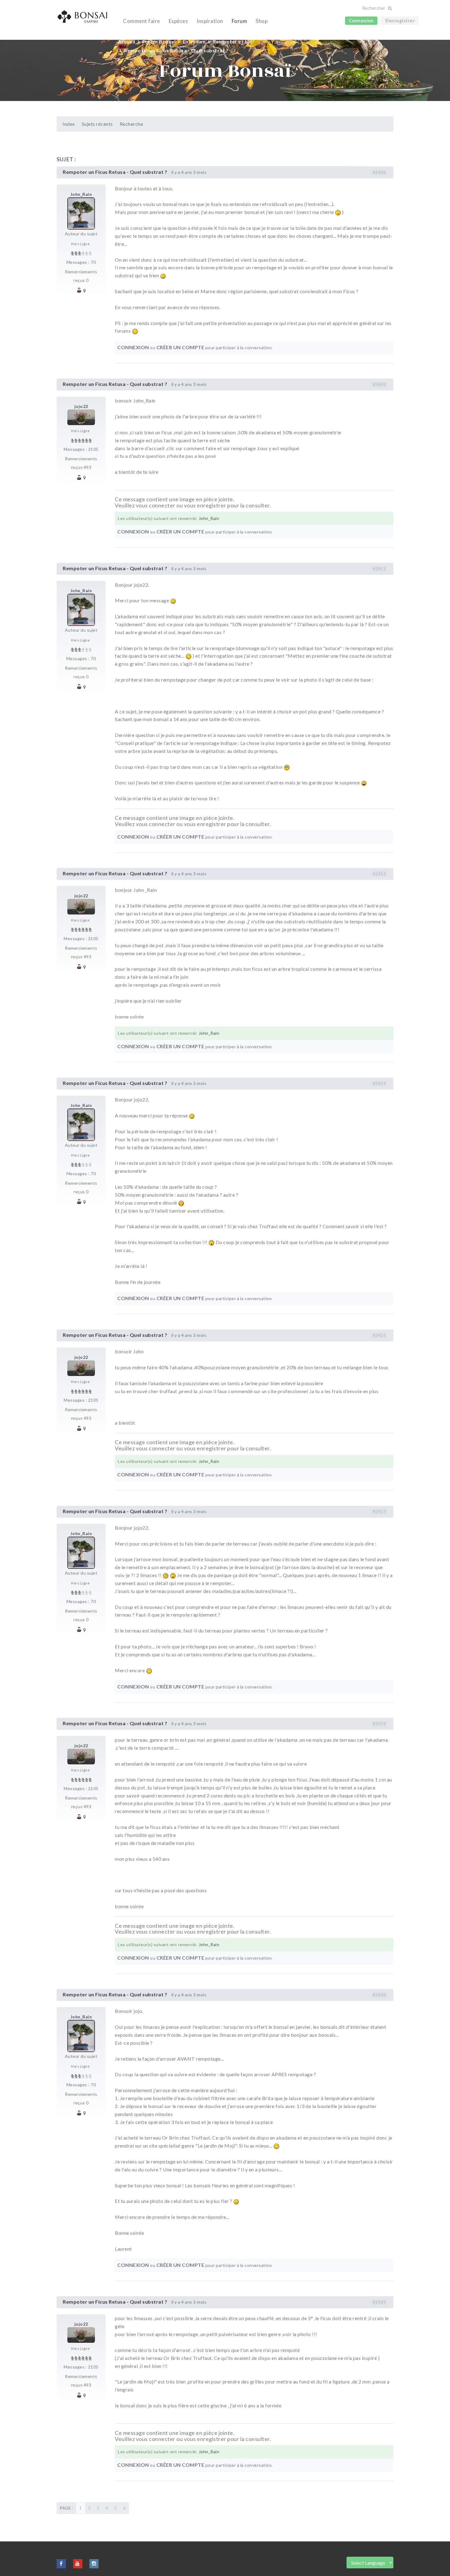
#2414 (379, 1083)
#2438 (379, 1995)
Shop (262, 21)
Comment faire (142, 21)
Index (69, 124)
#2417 (379, 1512)
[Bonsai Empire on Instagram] (94, 2563)
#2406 (379, 172)
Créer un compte (180, 347)
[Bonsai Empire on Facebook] (61, 2563)
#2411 (379, 569)
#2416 (379, 1335)
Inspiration (210, 21)
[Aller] (390, 8)
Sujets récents (97, 124)
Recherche (131, 124)
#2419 (379, 1724)
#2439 (379, 2302)
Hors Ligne (80, 244)
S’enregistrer (400, 21)
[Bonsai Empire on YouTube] (78, 2563)
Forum (240, 21)
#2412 (379, 874)
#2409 (379, 384)
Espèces (178, 21)
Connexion (361, 21)
